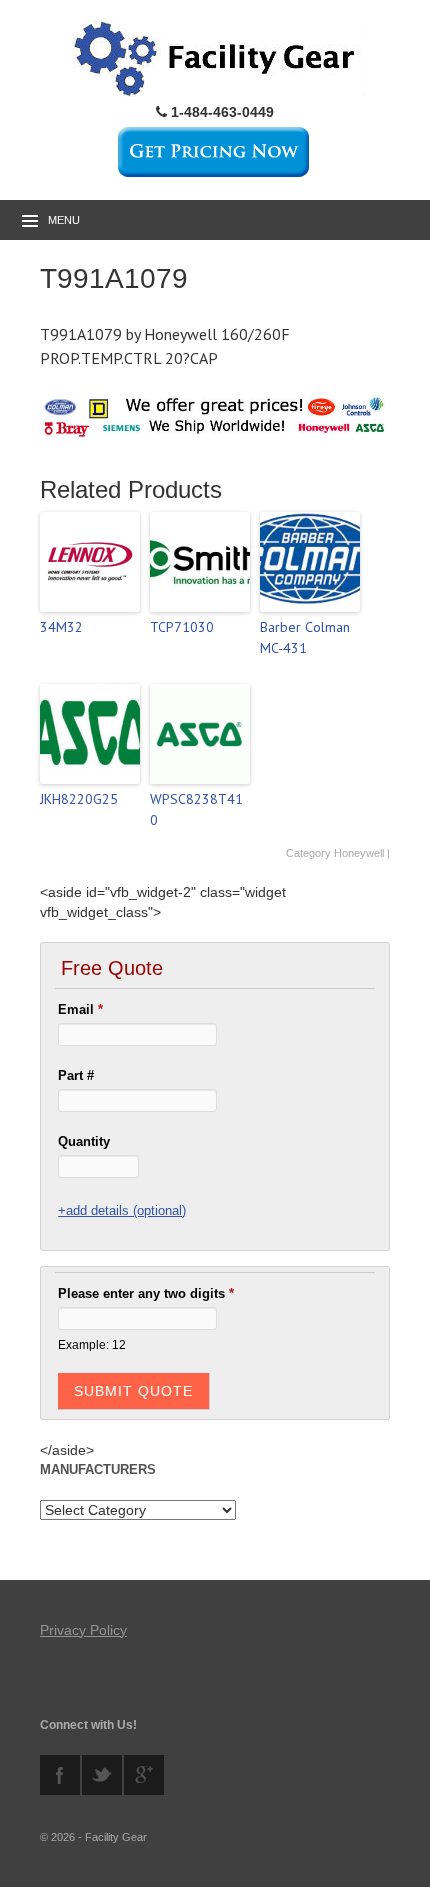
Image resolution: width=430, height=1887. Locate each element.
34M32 (61, 627)
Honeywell (359, 853)
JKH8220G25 (79, 799)
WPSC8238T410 (196, 809)
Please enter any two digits (146, 1293)
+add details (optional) (122, 1210)
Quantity (84, 1141)
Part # (76, 1075)
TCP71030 (182, 627)
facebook (60, 1775)
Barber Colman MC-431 (305, 637)
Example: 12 (92, 1344)
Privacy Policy (83, 1630)
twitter (102, 1775)
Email (80, 1009)
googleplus (144, 1775)
